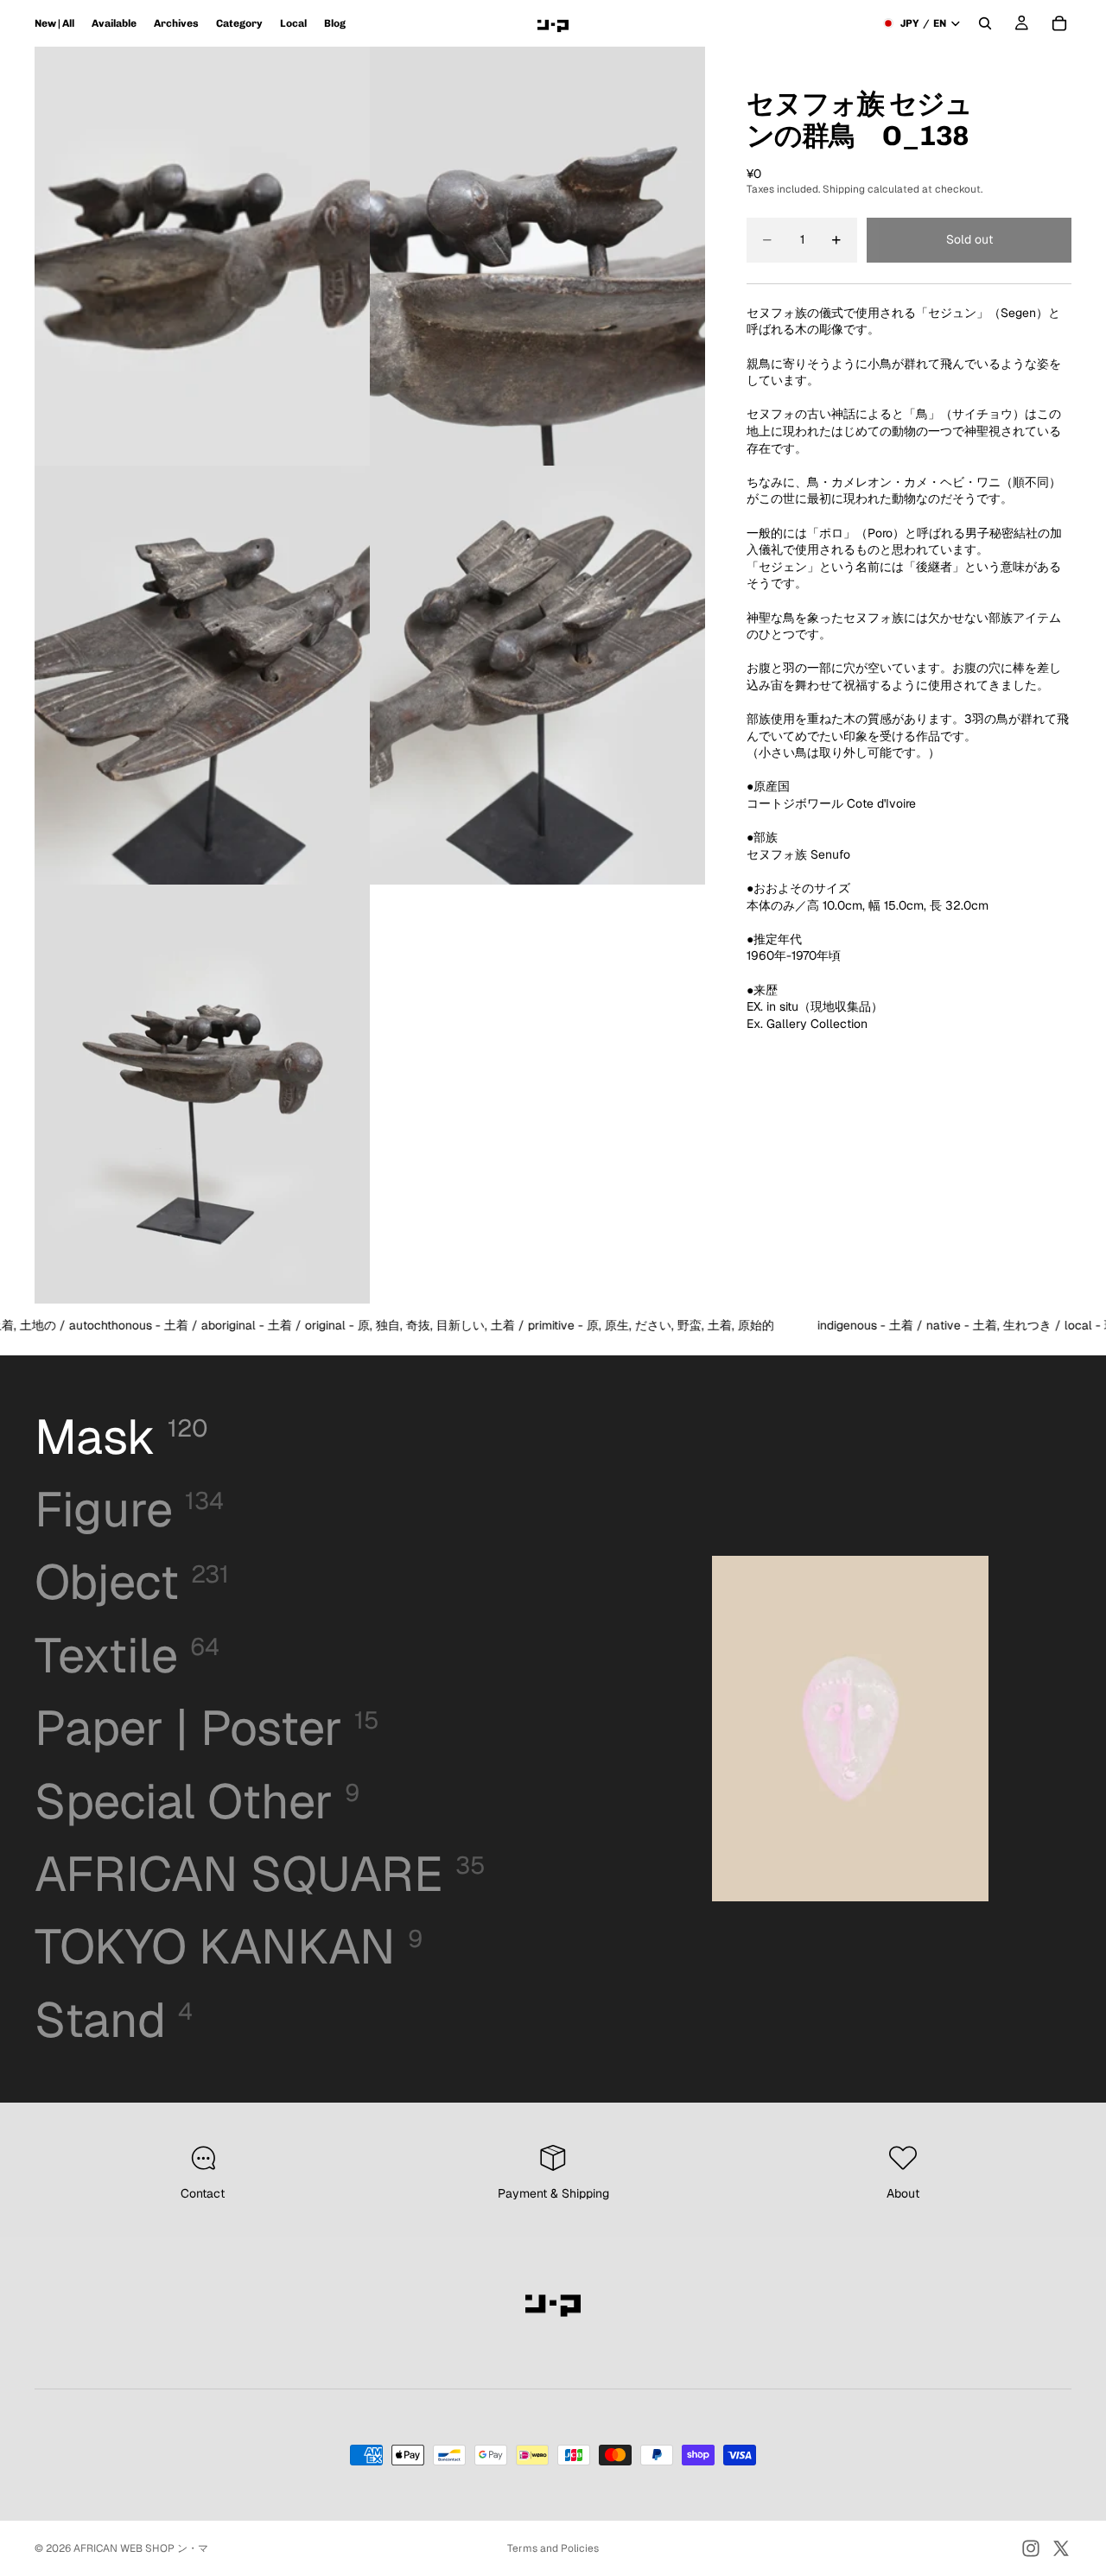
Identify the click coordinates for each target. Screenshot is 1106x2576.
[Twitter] (1061, 2548)
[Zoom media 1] (202, 256)
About (903, 2193)
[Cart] (1059, 23)
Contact (203, 2193)
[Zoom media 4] (537, 675)
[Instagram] (1031, 2548)
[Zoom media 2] (537, 256)
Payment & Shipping (553, 2193)
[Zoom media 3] (202, 675)
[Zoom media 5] (202, 1094)
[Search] (985, 23)
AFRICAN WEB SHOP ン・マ (141, 2548)
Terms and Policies (553, 2548)
